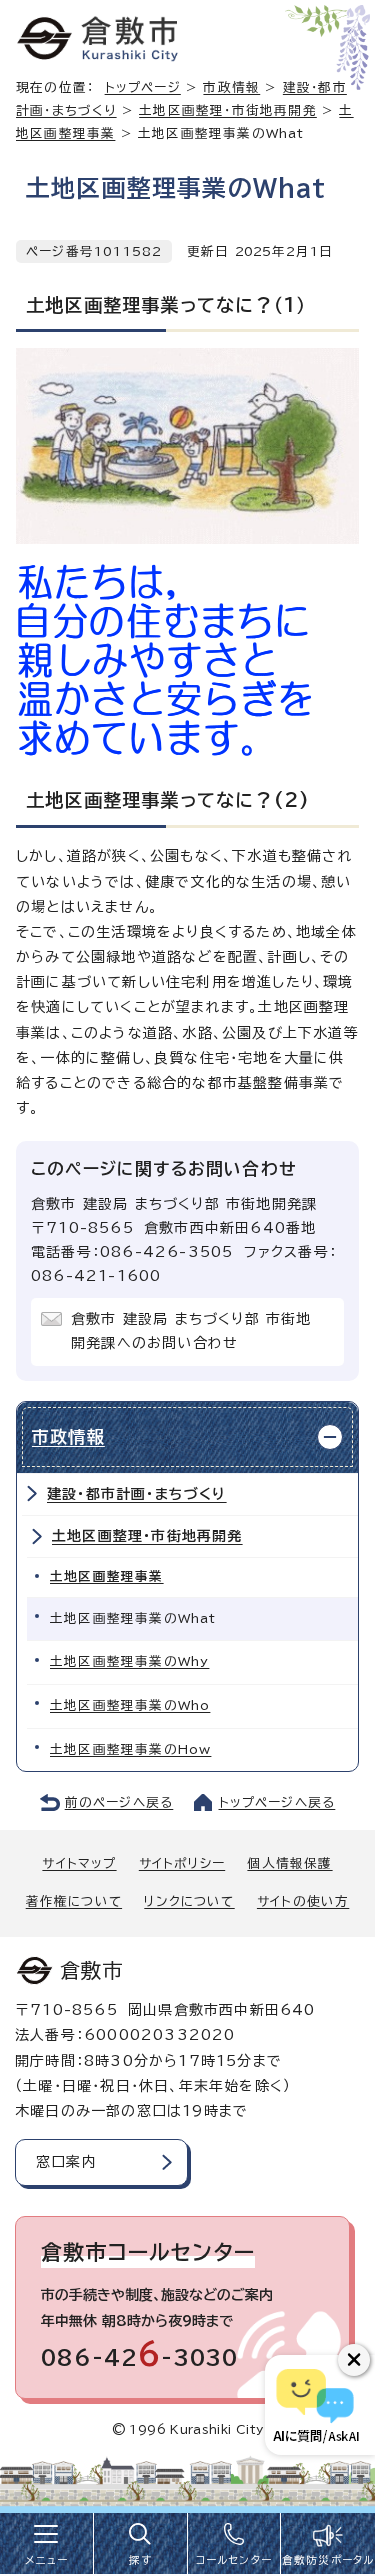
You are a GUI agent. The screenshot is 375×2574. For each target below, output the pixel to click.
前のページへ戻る (119, 1802)
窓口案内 (66, 2162)
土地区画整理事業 (107, 1576)
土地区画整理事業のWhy (129, 1661)
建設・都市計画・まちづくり (137, 1494)
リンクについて (189, 1901)
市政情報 (231, 87)
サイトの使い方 (303, 1901)
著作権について (74, 1901)
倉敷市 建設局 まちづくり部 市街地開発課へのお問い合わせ (191, 1331)
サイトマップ (79, 1863)
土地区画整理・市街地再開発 (228, 110)
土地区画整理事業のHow (130, 1749)
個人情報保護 (289, 1863)
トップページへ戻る (277, 1802)
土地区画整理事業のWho (130, 1705)
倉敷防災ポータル (328, 2560)
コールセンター (234, 2560)
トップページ (143, 87)
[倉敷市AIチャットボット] (315, 2405)
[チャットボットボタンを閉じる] (354, 2360)
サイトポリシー (182, 1863)
